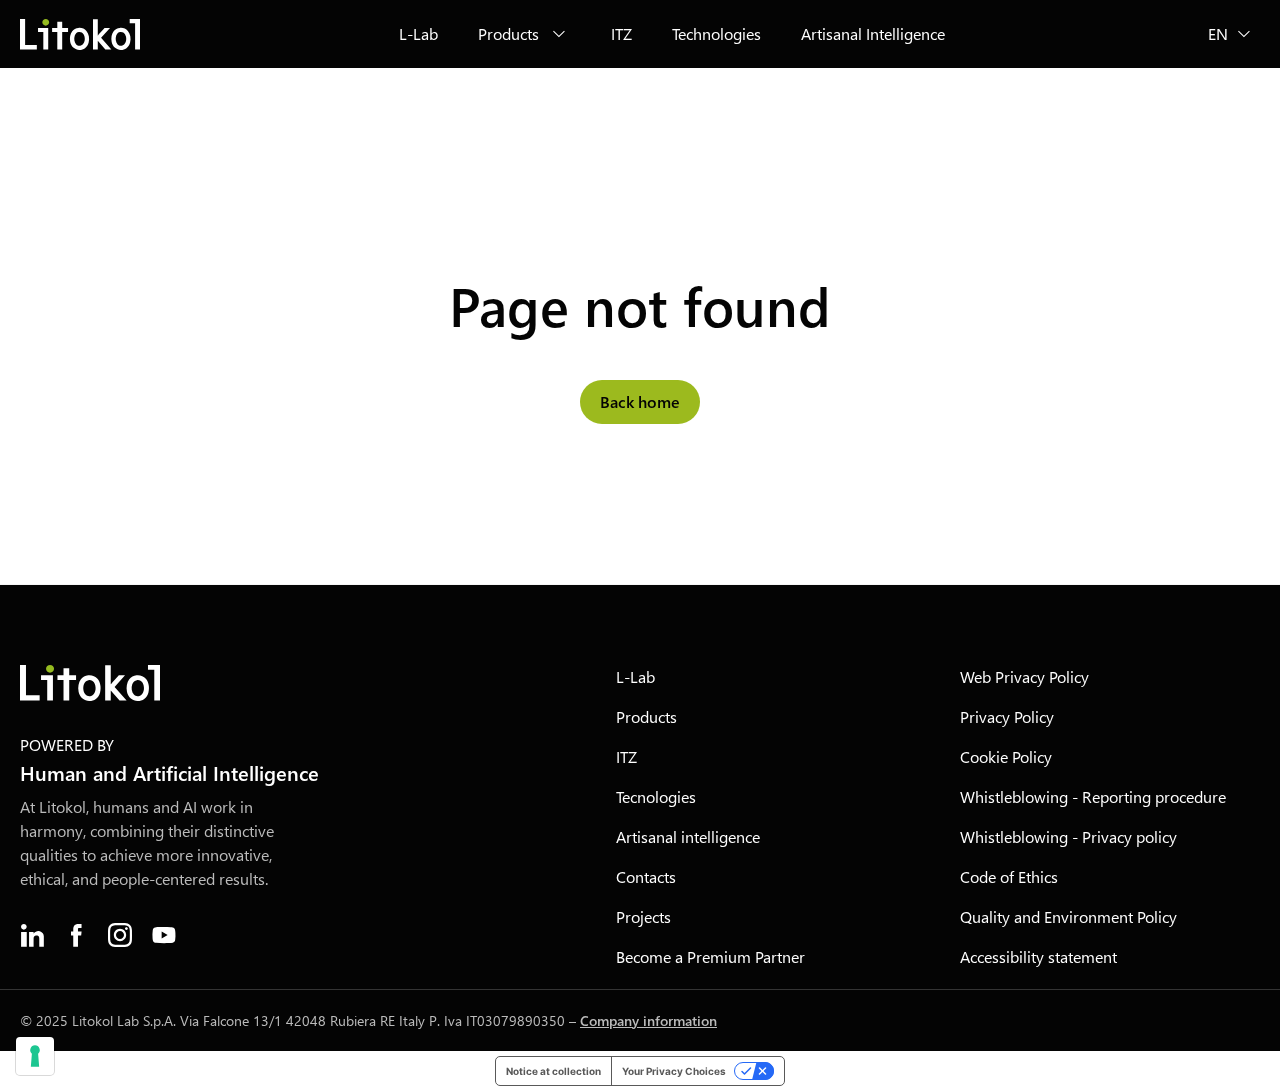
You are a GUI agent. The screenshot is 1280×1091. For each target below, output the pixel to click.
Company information (648, 1020)
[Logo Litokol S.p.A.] (80, 34)
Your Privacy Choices (674, 1071)
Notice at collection (553, 1071)
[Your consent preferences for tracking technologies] (35, 1056)
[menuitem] (418, 34)
